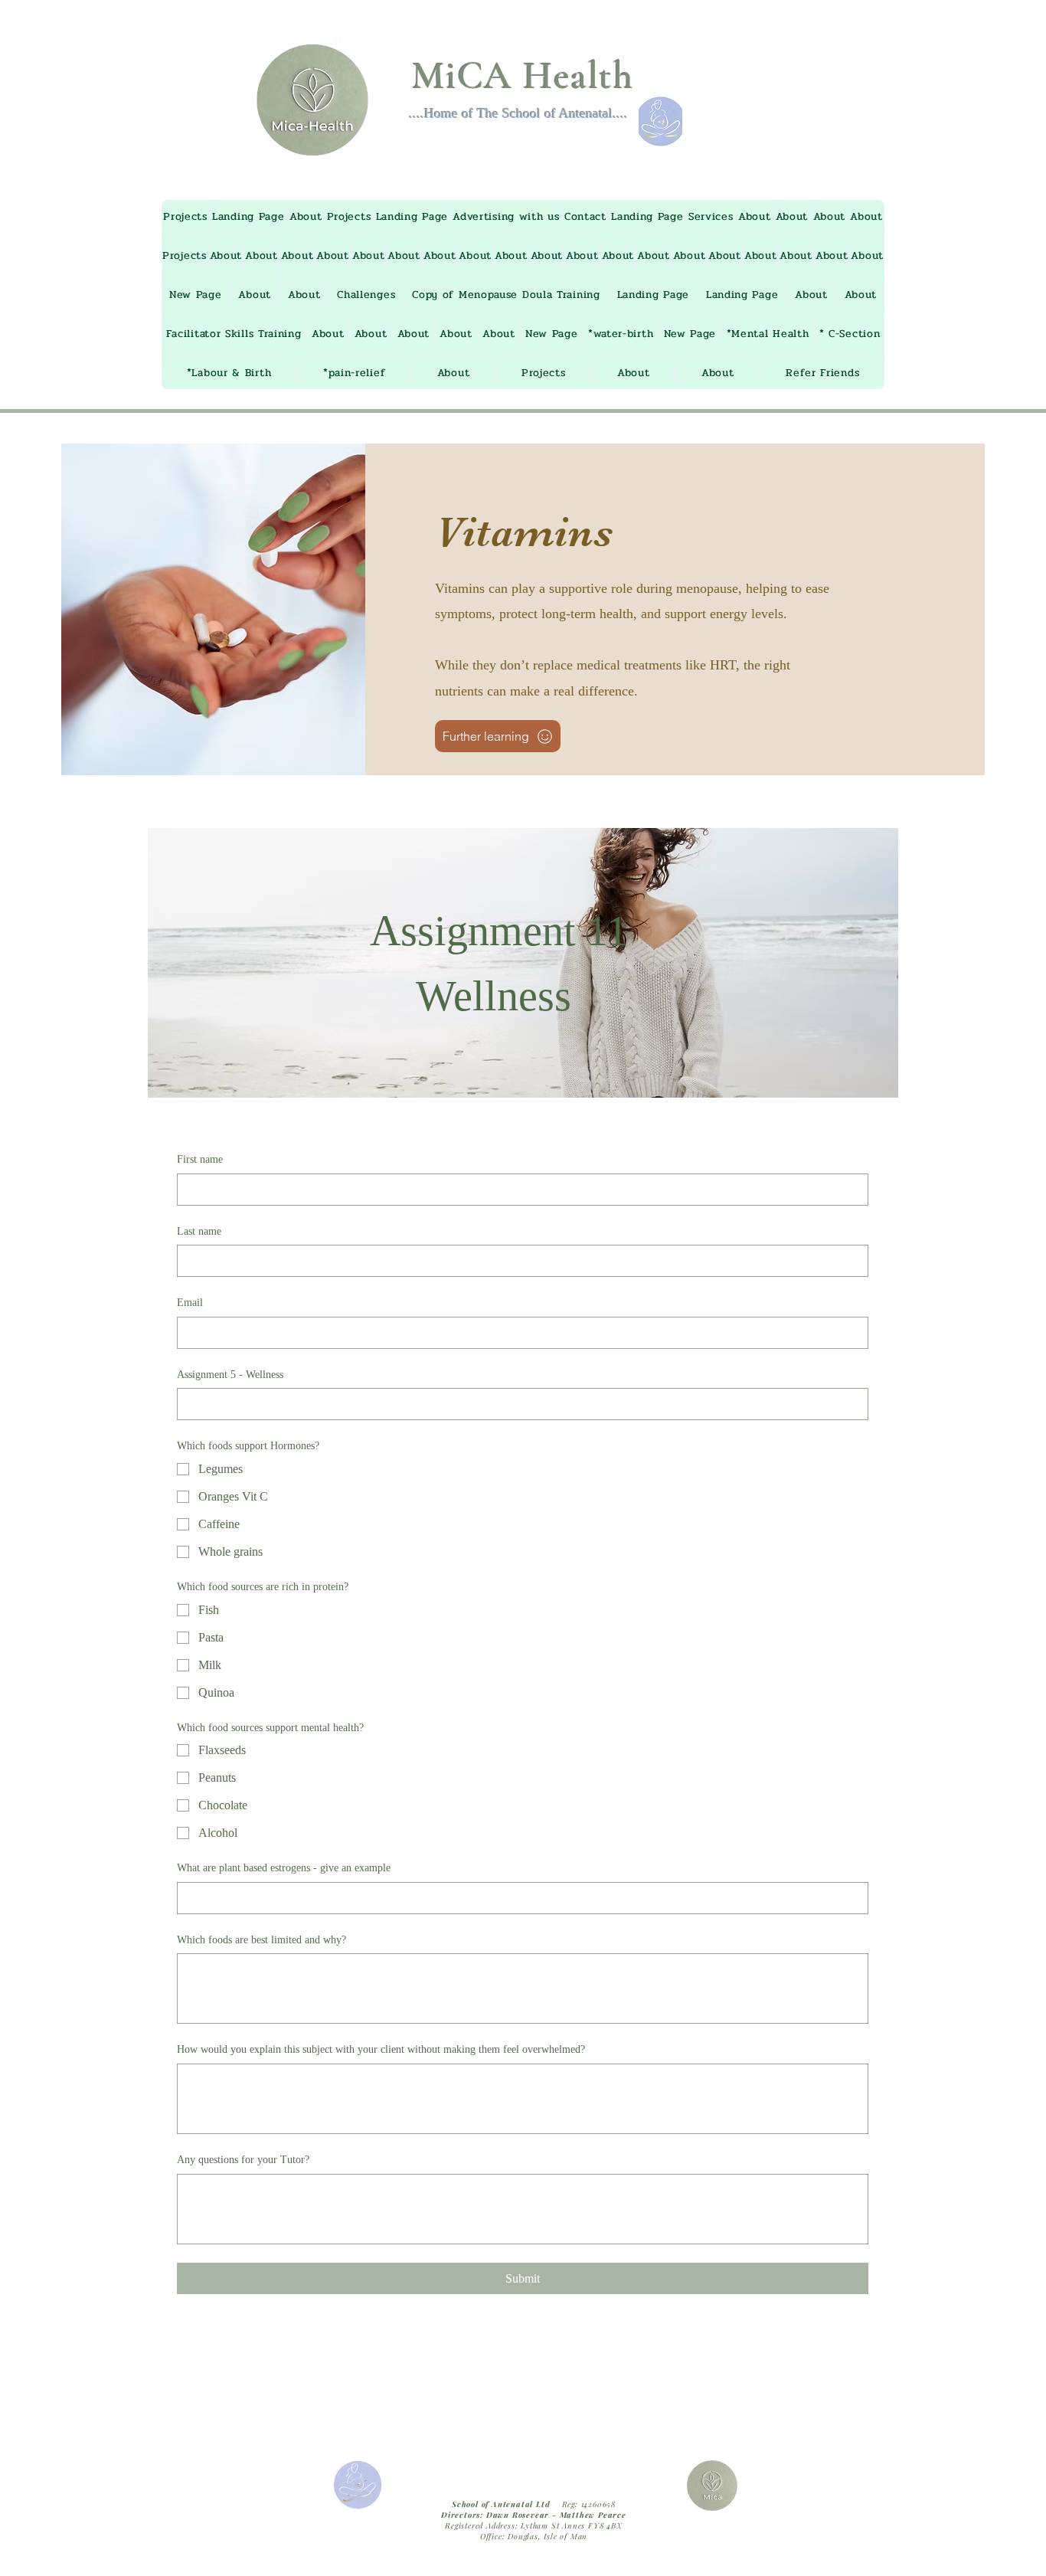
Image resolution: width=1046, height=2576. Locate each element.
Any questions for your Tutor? (243, 2160)
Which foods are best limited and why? (261, 1940)
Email (190, 1303)
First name (200, 1159)
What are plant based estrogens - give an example (284, 1868)
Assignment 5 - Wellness (230, 1375)
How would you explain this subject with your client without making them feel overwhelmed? (381, 2049)
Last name (199, 1231)
